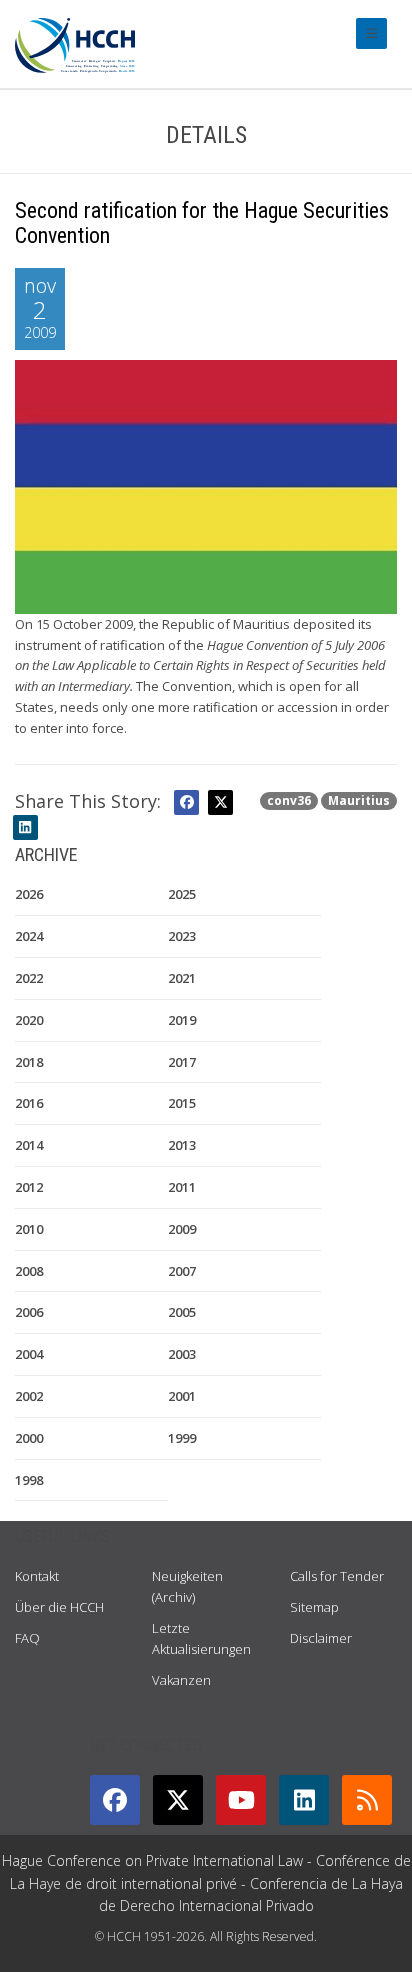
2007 (182, 1271)
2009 (182, 1229)
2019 (182, 1020)
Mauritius (359, 800)
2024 (29, 936)
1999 (182, 1438)
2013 (182, 1145)
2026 (29, 894)
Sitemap (314, 1607)
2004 (29, 1354)
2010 (29, 1229)
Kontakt (37, 1576)
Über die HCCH (59, 1607)
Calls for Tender (337, 1576)
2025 (182, 894)
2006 (29, 1312)
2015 (182, 1103)
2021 (182, 978)
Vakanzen (181, 1680)
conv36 (289, 800)
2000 (29, 1438)
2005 (182, 1312)
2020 (29, 1020)
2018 (29, 1062)
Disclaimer (321, 1638)
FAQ (27, 1638)
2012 (29, 1187)
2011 (182, 1187)
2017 (182, 1062)
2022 (29, 978)
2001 (182, 1396)
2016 (29, 1103)
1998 (29, 1480)
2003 (182, 1354)
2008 (29, 1271)
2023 (182, 936)
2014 (29, 1145)
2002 (29, 1396)
